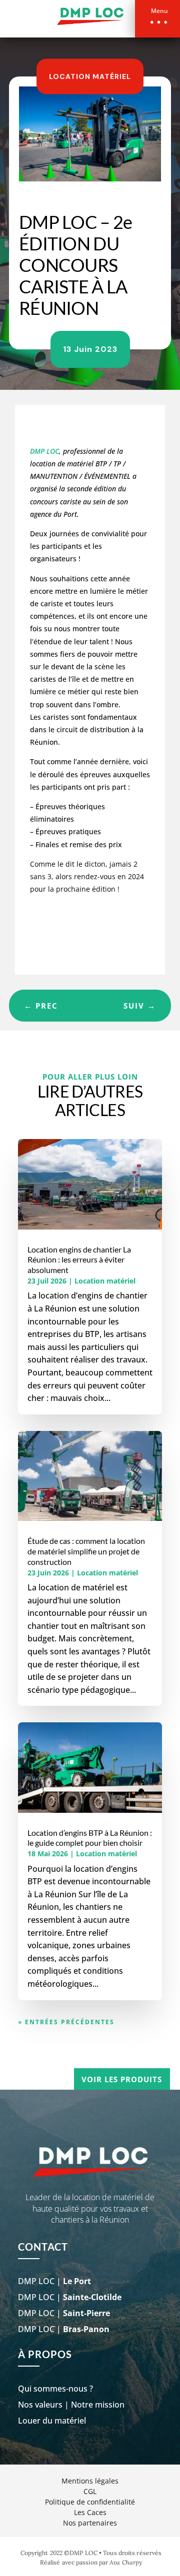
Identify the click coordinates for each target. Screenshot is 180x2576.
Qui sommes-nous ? (55, 2389)
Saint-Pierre (86, 2313)
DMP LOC (44, 451)
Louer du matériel (52, 2421)
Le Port (77, 2281)
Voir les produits (122, 2079)
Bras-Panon (86, 2329)
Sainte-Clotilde (92, 2297)
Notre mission (98, 2405)
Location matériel (90, 76)
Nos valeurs (40, 2405)
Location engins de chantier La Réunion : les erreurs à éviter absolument (79, 1260)
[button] (157, 19)
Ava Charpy (126, 2562)
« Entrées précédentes (66, 2022)
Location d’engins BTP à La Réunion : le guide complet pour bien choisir (90, 1838)
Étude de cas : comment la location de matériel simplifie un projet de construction (86, 1551)
